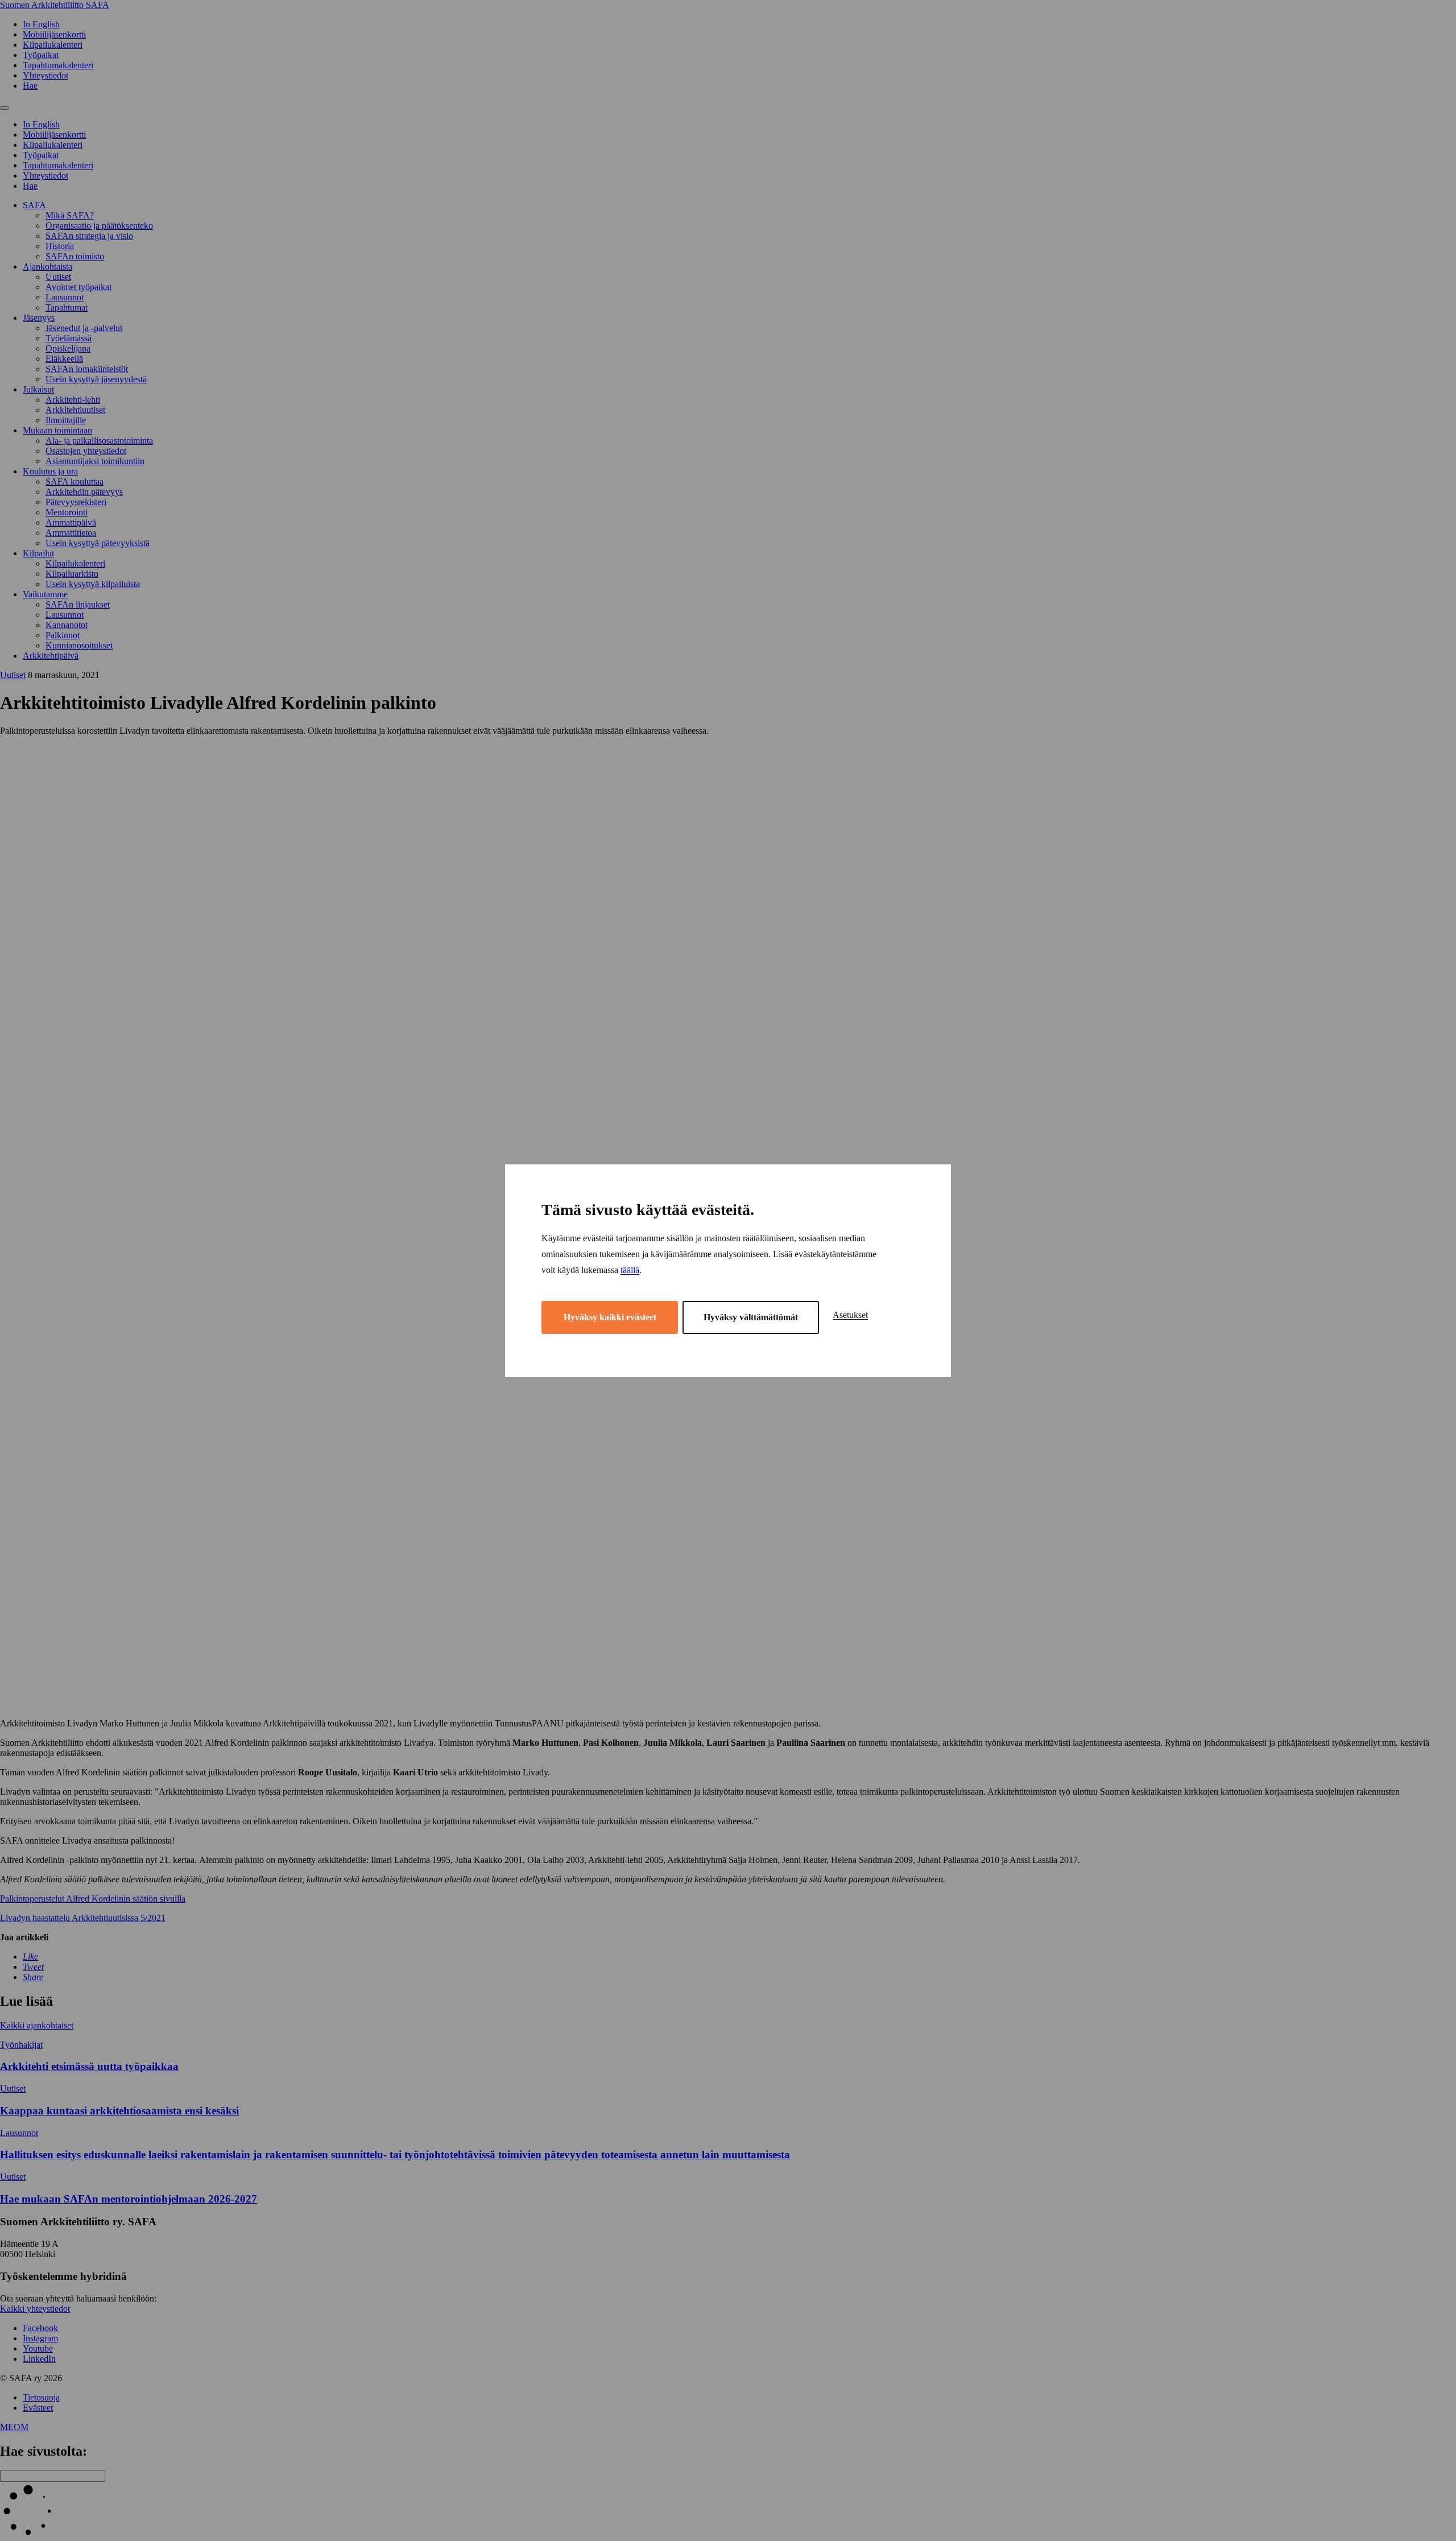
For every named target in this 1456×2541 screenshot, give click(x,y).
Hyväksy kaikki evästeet (610, 1317)
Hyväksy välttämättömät (751, 1317)
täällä (630, 1270)
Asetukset (850, 1315)
